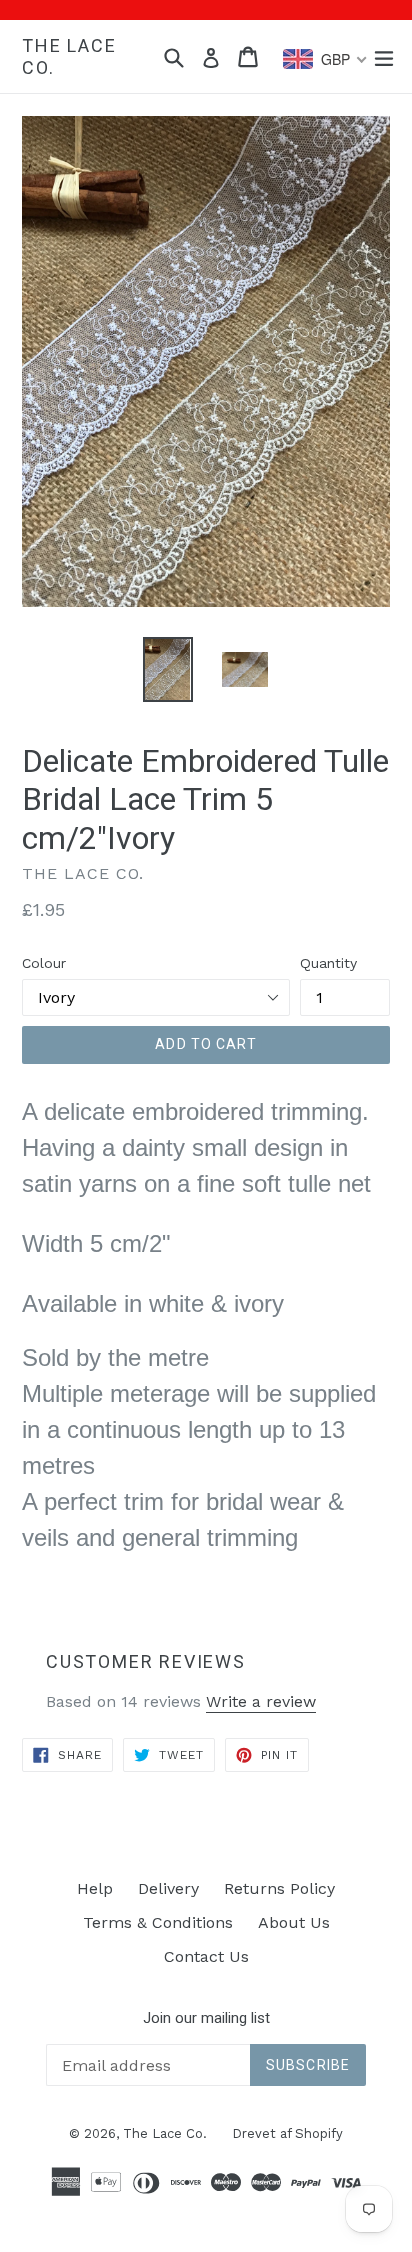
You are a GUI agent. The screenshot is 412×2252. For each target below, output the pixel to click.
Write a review (261, 1701)
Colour (44, 963)
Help (95, 1888)
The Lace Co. (69, 56)
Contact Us (206, 1956)
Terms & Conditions (158, 1922)
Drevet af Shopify (287, 2133)
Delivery (168, 1888)
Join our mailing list (206, 2018)
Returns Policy (279, 1888)
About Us (294, 1922)
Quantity (328, 963)
